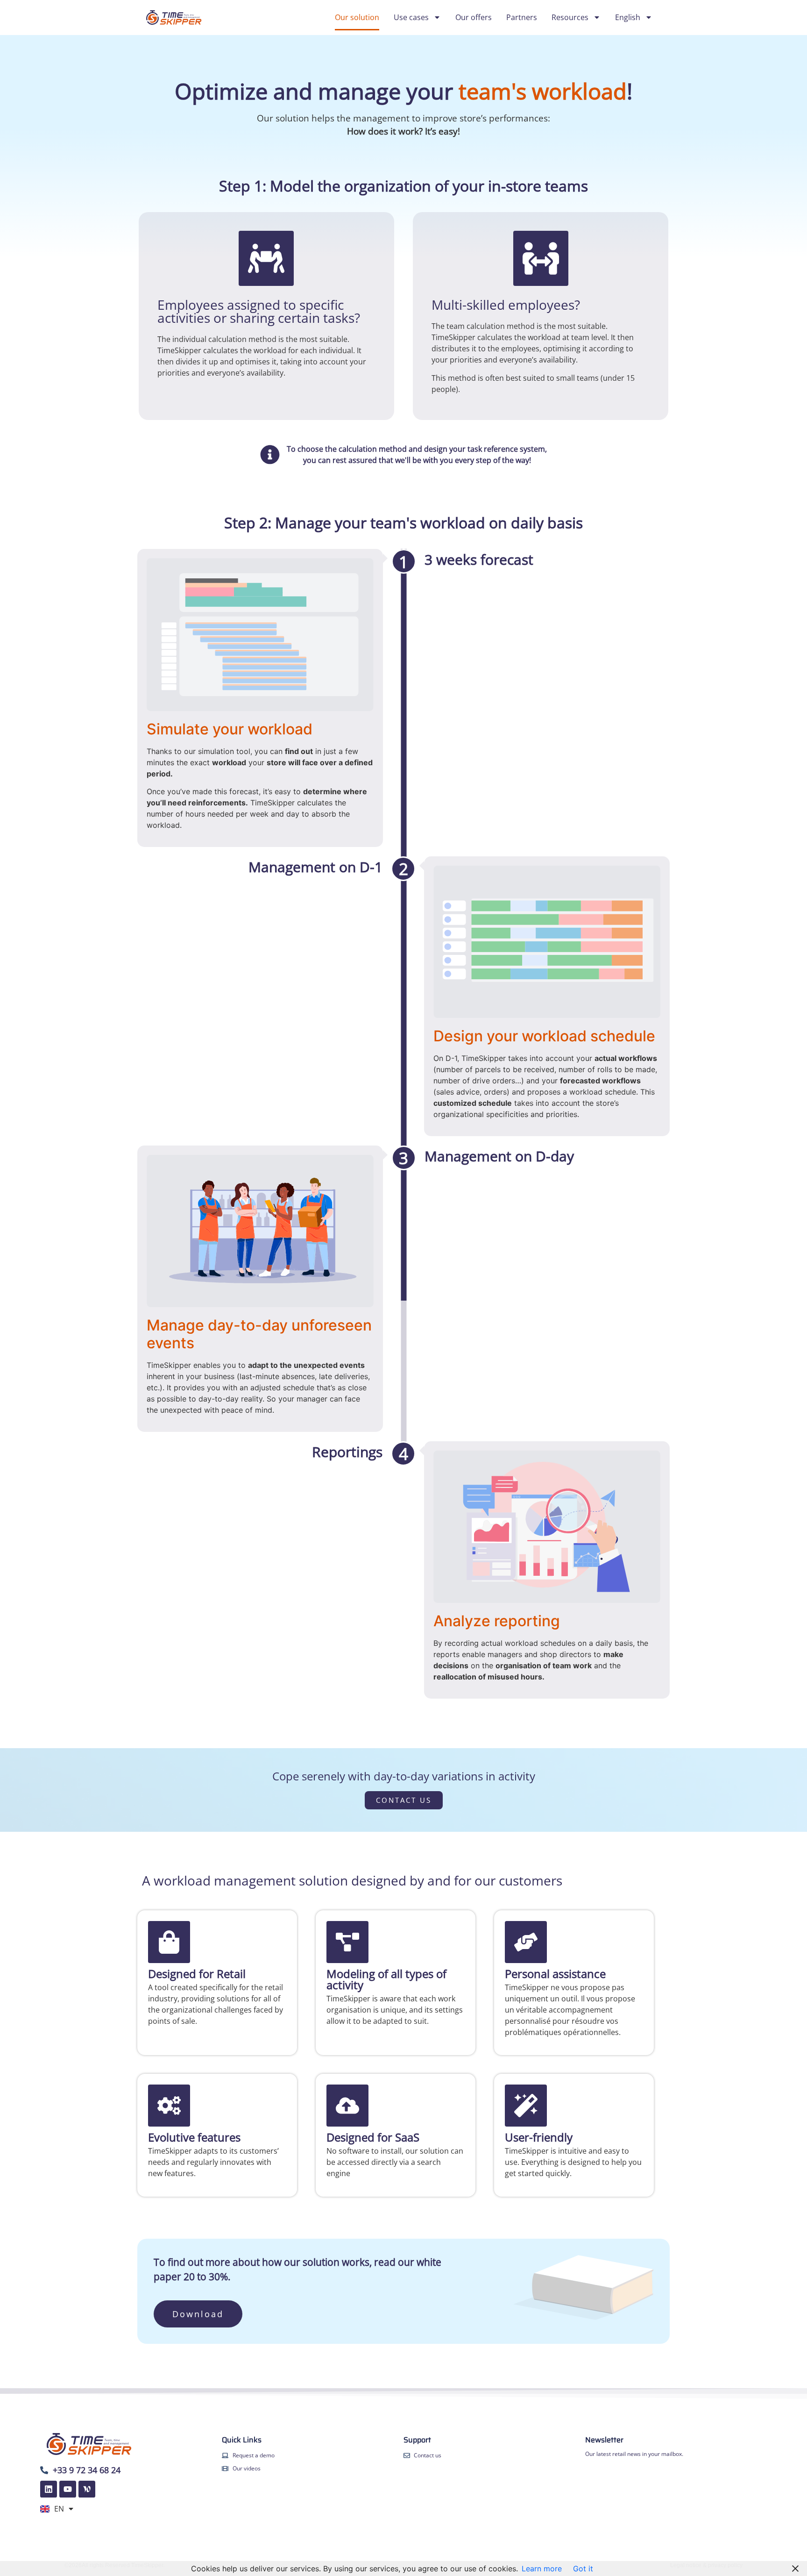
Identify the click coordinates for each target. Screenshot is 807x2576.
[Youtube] (68, 2489)
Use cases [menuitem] (411, 17)
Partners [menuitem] (522, 17)
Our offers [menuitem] (474, 17)
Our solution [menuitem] (357, 17)
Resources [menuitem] (570, 17)
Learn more (542, 2569)
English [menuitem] (628, 17)
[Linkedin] (49, 2489)
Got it (583, 2569)
